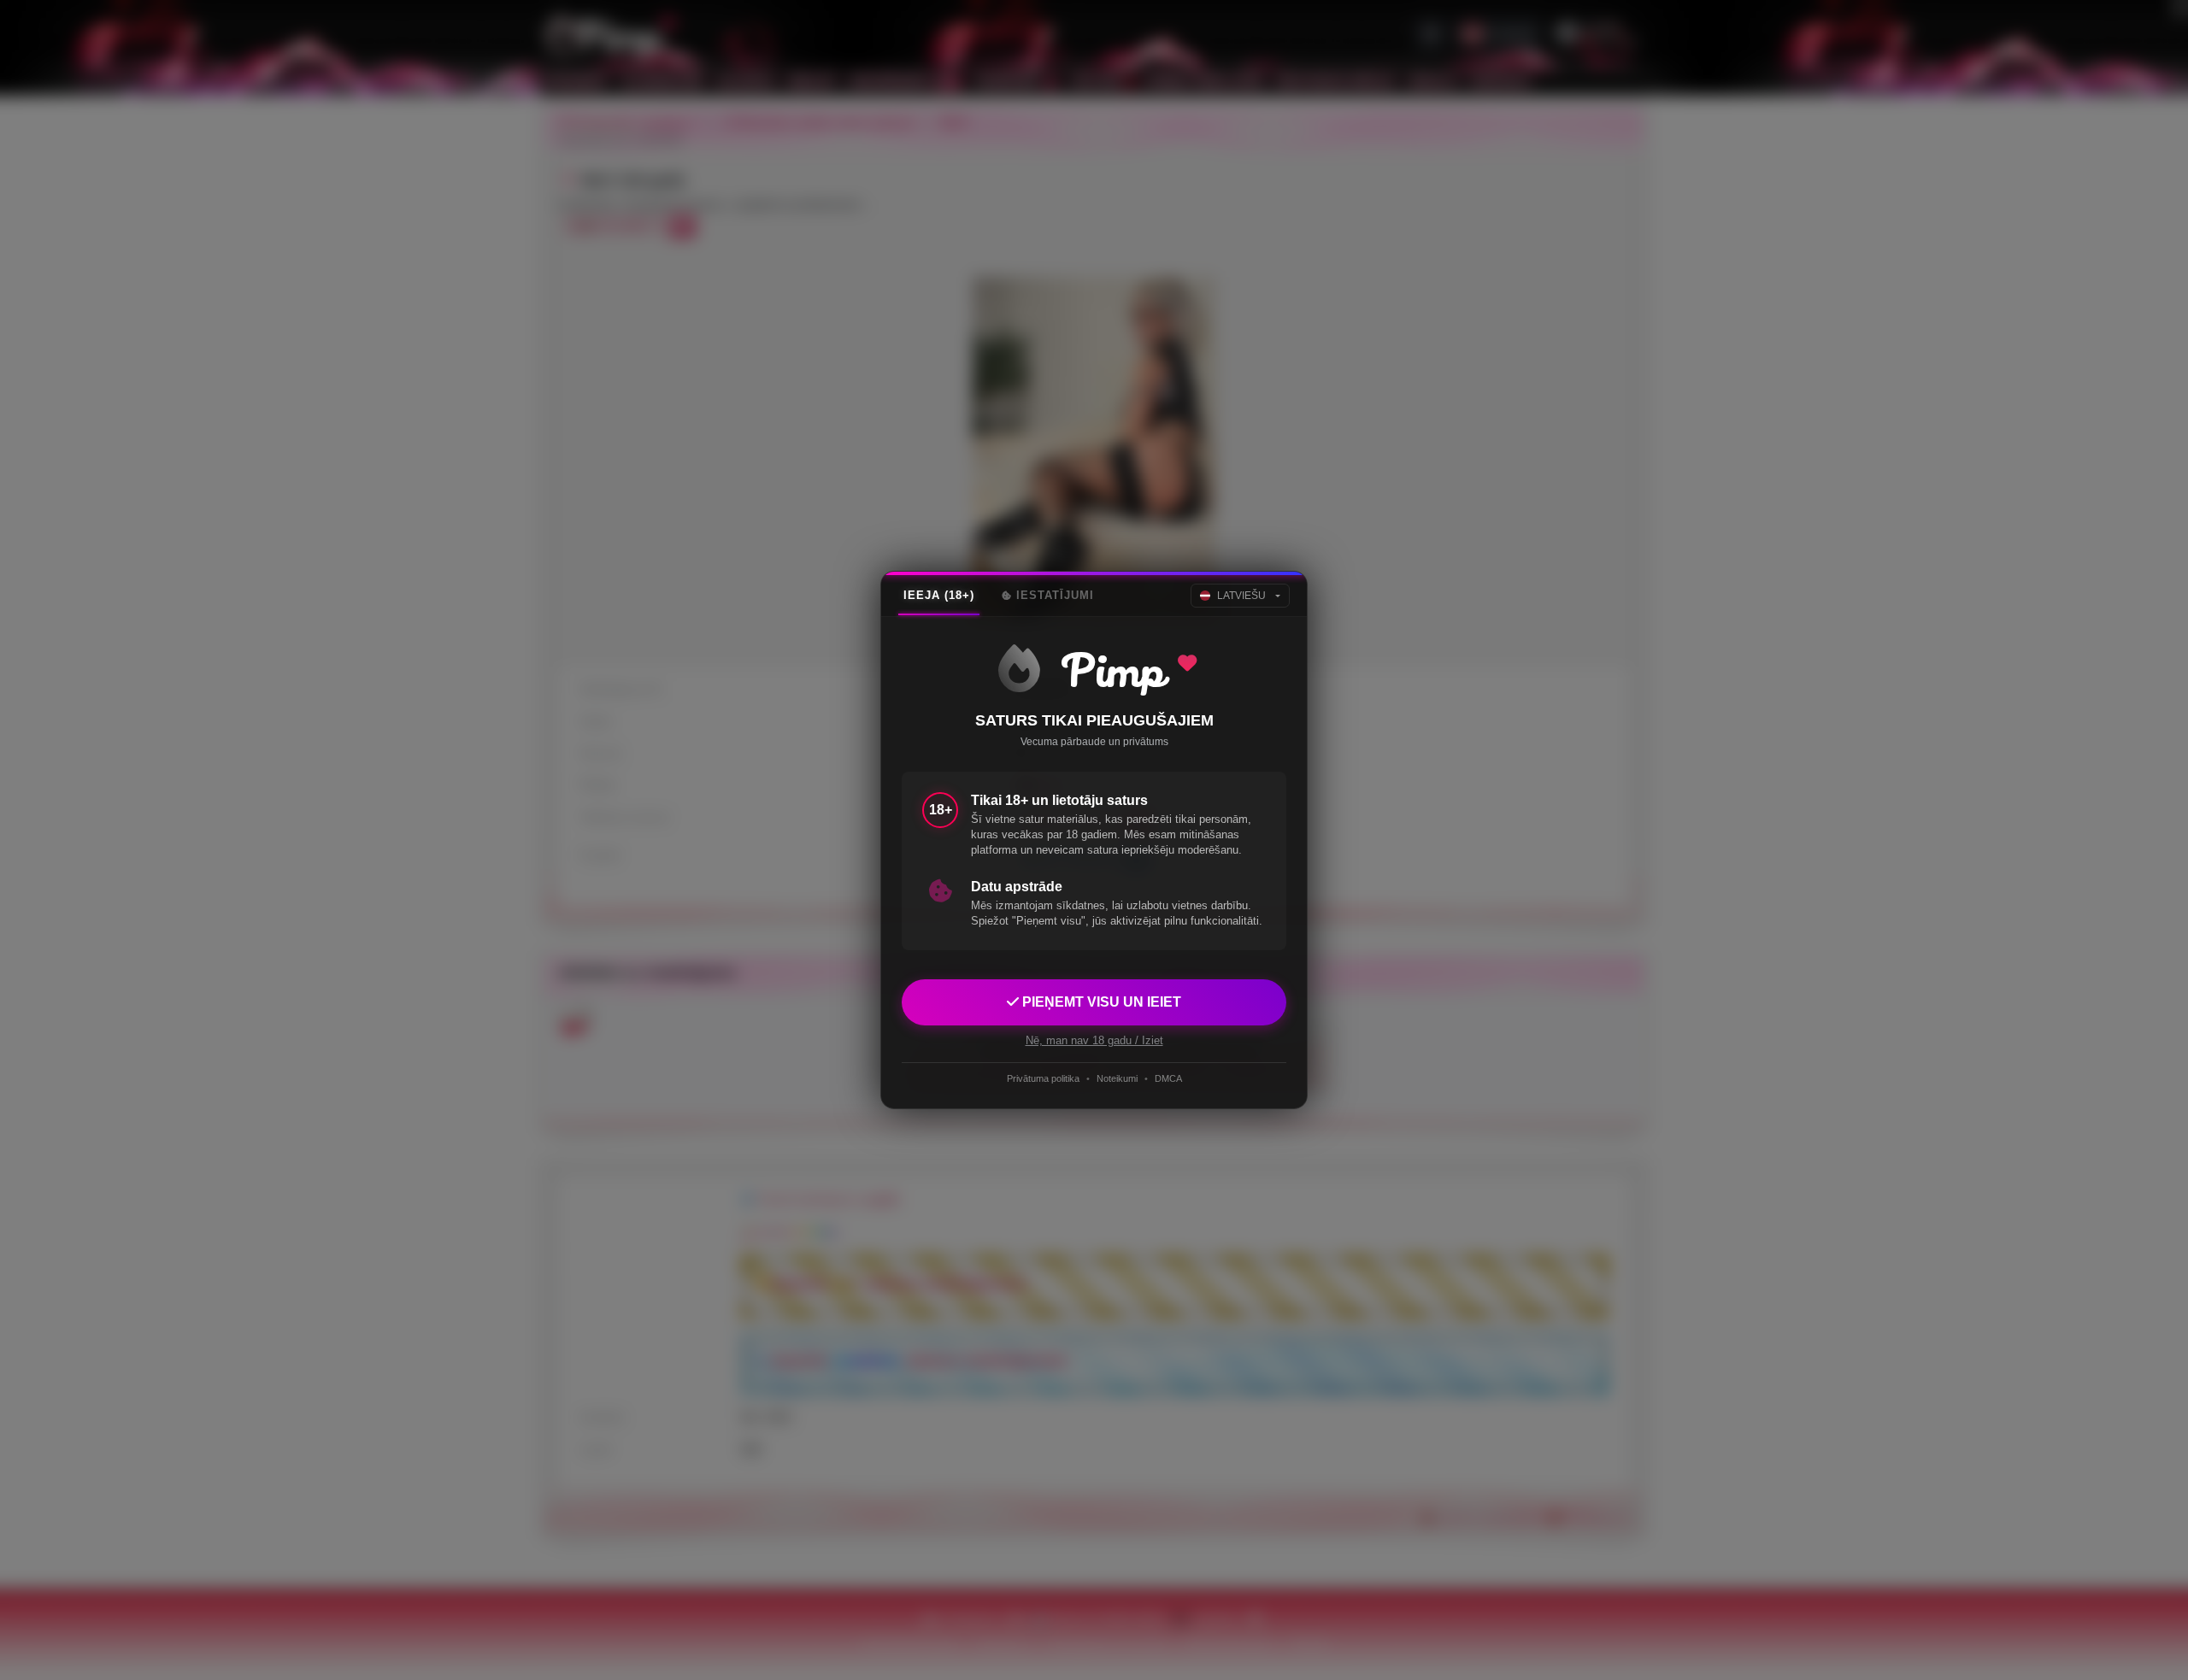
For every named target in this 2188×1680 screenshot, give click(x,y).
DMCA (1168, 1078)
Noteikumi (1117, 1078)
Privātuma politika (1043, 1078)
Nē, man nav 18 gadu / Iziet (1094, 1040)
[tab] (939, 596)
